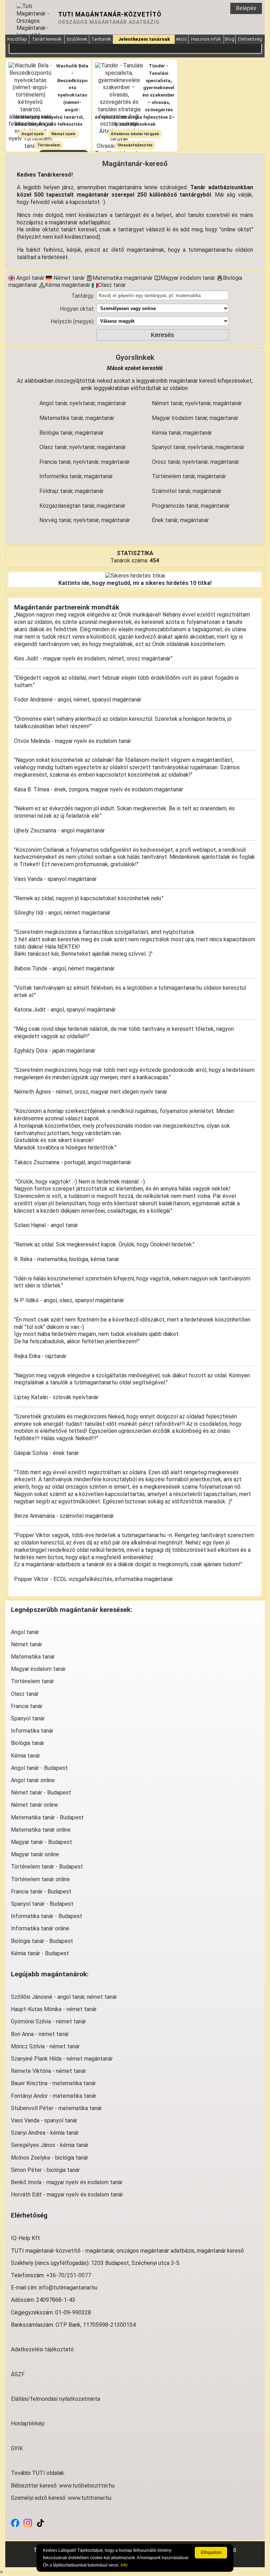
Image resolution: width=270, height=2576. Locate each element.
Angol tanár (25, 1632)
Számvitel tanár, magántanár (187, 491)
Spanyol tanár (28, 1718)
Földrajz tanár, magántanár (72, 491)
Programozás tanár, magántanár (191, 506)
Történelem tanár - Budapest (47, 1867)
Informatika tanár (32, 1731)
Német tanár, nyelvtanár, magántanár (197, 403)
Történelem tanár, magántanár (189, 476)
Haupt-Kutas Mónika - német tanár (54, 2009)
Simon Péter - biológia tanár (45, 2170)
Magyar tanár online (35, 1854)
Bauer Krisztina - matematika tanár (53, 2083)
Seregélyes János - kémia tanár (50, 2145)
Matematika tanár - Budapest (47, 1817)
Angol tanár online (33, 1780)
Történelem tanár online (40, 1879)
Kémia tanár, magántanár (182, 433)
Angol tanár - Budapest (39, 1768)
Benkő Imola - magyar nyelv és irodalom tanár (67, 2182)
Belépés (246, 8)
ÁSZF (18, 2374)
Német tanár (27, 1644)
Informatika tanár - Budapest (47, 1916)
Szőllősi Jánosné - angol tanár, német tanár (64, 1997)
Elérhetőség (250, 39)
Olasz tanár (25, 1694)
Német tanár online (34, 1805)
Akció (181, 39)
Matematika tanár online (41, 1830)
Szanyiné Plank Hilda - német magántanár (62, 2059)
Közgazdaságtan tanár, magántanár (82, 506)
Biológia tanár (28, 1743)
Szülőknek (77, 39)
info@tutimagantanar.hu (68, 2288)
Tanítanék (101, 39)
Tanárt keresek (47, 39)
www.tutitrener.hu (90, 2498)
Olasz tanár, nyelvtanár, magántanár (83, 447)
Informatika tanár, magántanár (76, 476)
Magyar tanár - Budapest (41, 1842)
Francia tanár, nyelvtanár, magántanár (85, 462)
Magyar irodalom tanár (38, 1669)
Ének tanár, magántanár (180, 520)
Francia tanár (27, 1706)
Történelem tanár (33, 1681)
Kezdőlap (17, 39)
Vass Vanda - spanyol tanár (44, 2120)
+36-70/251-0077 (69, 2275)
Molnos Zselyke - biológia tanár (50, 2158)
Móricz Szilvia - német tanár (45, 2046)
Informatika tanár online (40, 1928)
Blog (230, 39)
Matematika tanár (33, 1657)
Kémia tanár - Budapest (40, 1953)
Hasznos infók (206, 39)
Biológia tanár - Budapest (42, 1941)
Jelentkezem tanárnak (144, 39)
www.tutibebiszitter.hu (87, 2486)
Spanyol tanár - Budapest (42, 1904)
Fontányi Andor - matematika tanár (54, 2096)
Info (124, 2565)
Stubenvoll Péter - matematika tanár (56, 2108)
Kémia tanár (25, 1756)
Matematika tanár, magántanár (77, 418)
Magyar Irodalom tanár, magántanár (195, 418)
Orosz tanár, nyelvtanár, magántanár (195, 462)
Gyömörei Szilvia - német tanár (49, 2021)
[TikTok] (40, 2522)
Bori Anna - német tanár (40, 2034)
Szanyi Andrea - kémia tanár (45, 2133)
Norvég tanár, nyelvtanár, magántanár (85, 520)
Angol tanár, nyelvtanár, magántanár (83, 403)
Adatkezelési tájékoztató (42, 2349)
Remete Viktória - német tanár (49, 2071)
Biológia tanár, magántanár (72, 433)
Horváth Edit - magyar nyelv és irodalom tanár (67, 2195)
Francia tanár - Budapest (41, 1892)
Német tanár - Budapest (41, 1793)
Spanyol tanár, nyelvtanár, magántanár (198, 447)
